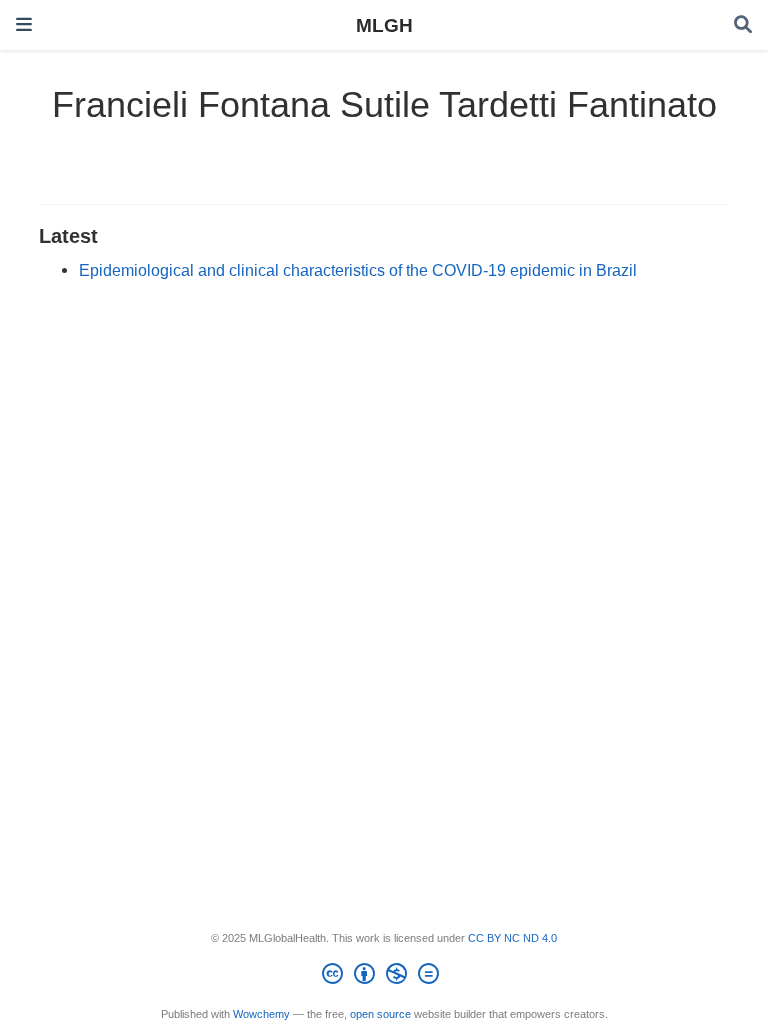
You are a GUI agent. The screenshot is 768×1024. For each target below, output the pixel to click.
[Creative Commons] (384, 977)
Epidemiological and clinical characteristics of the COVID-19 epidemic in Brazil (358, 270)
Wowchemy (261, 1014)
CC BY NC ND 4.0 (512, 938)
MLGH (384, 25)
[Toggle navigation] (24, 24)
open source (380, 1014)
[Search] (743, 25)
